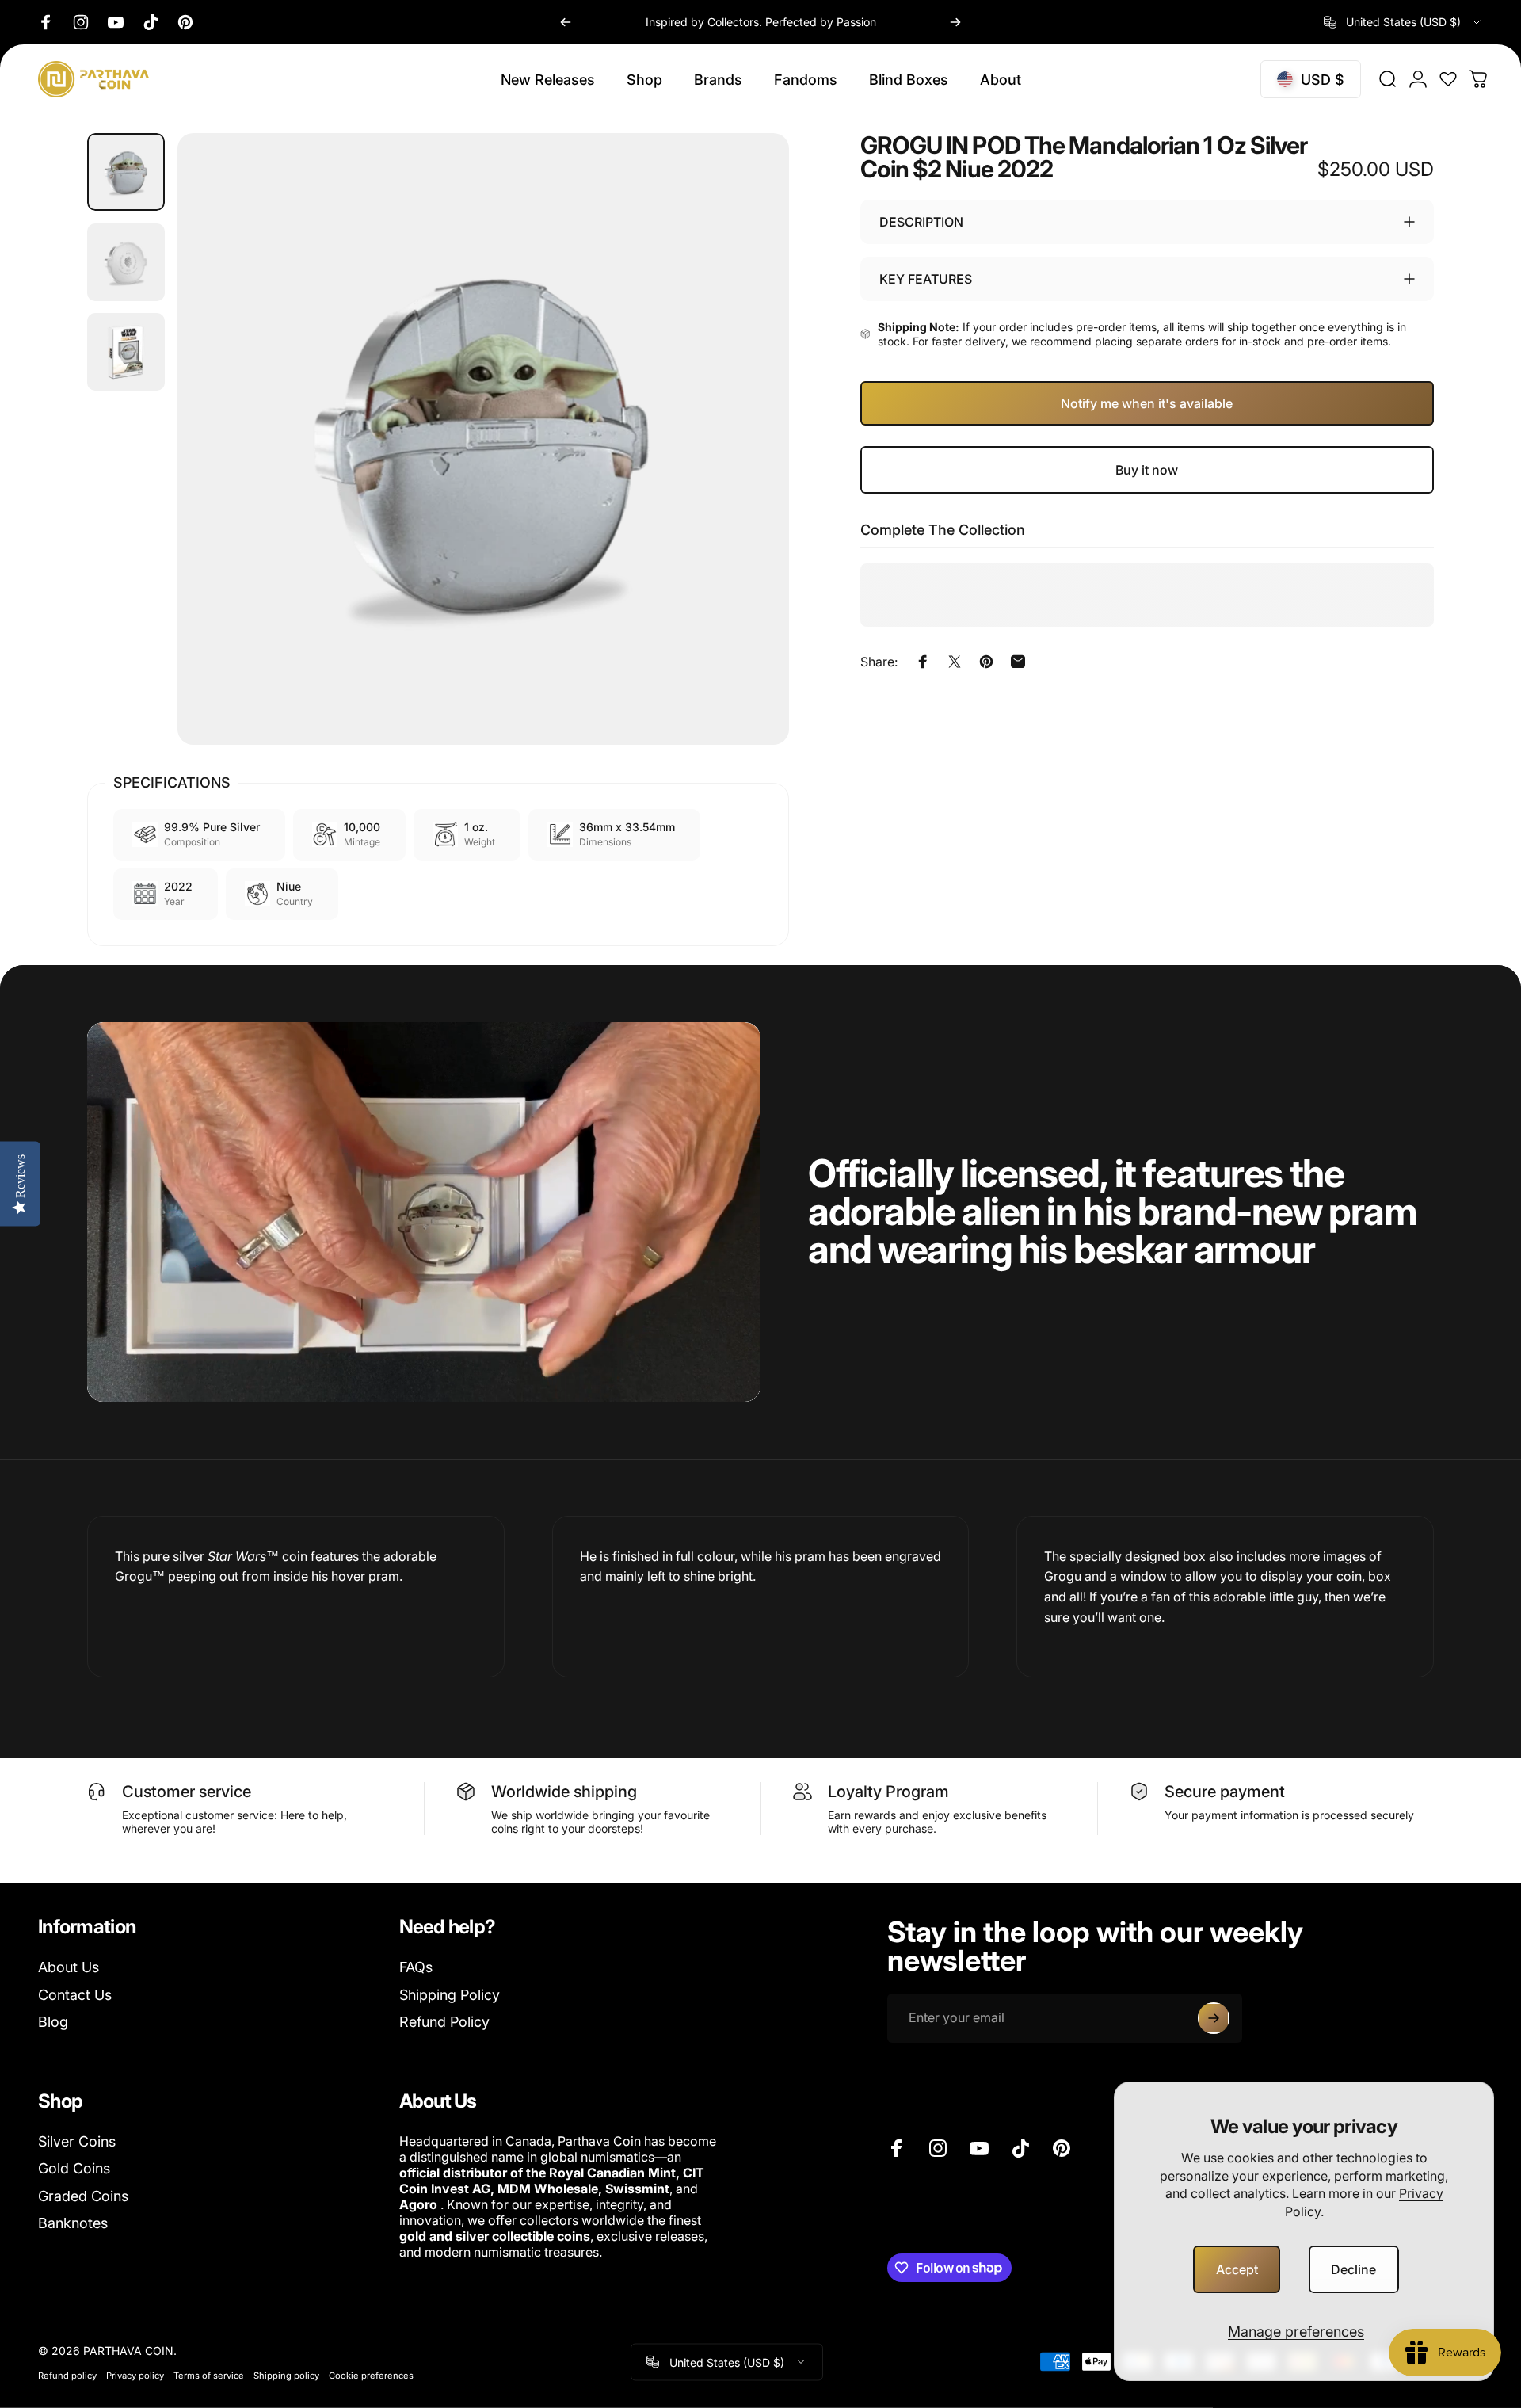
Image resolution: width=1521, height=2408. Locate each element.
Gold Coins (74, 2168)
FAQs (416, 1967)
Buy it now (1147, 470)
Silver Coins (77, 2141)
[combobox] (1403, 22)
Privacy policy (135, 2375)
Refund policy (67, 2375)
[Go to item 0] (126, 172)
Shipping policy (286, 2375)
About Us (69, 1967)
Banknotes (73, 2223)
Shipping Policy (450, 1995)
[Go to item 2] (126, 262)
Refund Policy (444, 2022)
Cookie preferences (371, 2375)
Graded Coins (83, 2196)
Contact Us (75, 1995)
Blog (53, 2022)
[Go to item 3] (126, 352)
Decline (1353, 2269)
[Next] (955, 22)
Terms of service (209, 2375)
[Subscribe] (1214, 2018)
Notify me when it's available (1147, 403)
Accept (1237, 2269)
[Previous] (566, 22)
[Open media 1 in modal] (483, 439)
